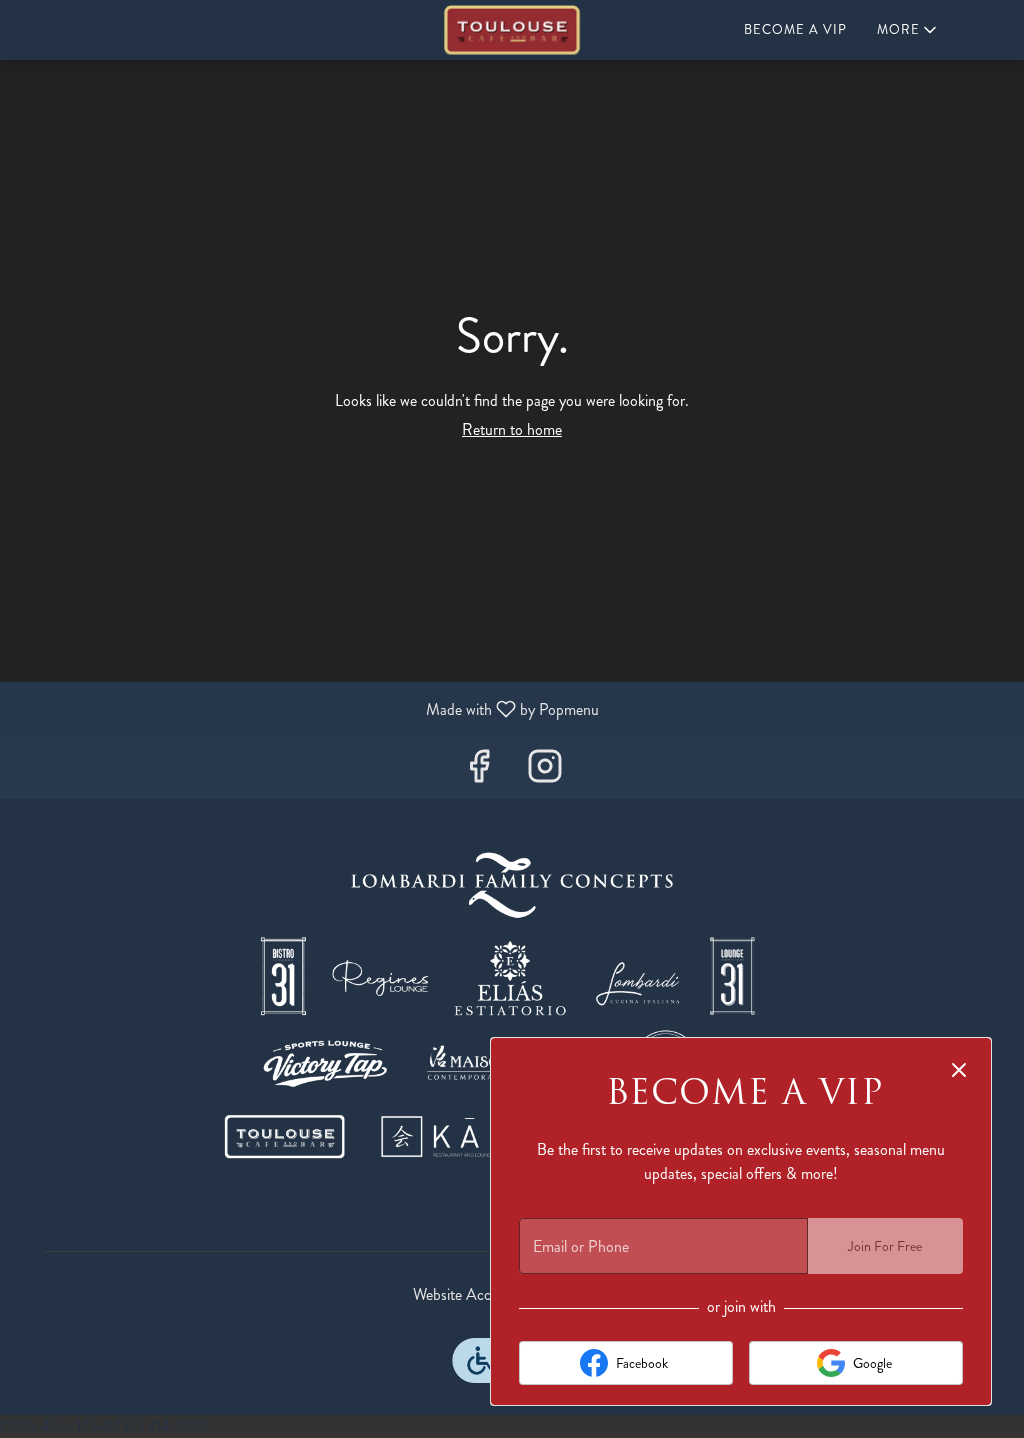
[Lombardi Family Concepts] (512, 1007)
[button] (908, 30)
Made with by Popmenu (307, 708)
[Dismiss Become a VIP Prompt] (959, 1070)
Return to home (512, 429)
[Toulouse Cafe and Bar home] (512, 30)
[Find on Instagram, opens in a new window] (545, 772)
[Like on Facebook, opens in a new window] (479, 772)
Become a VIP (795, 29)
